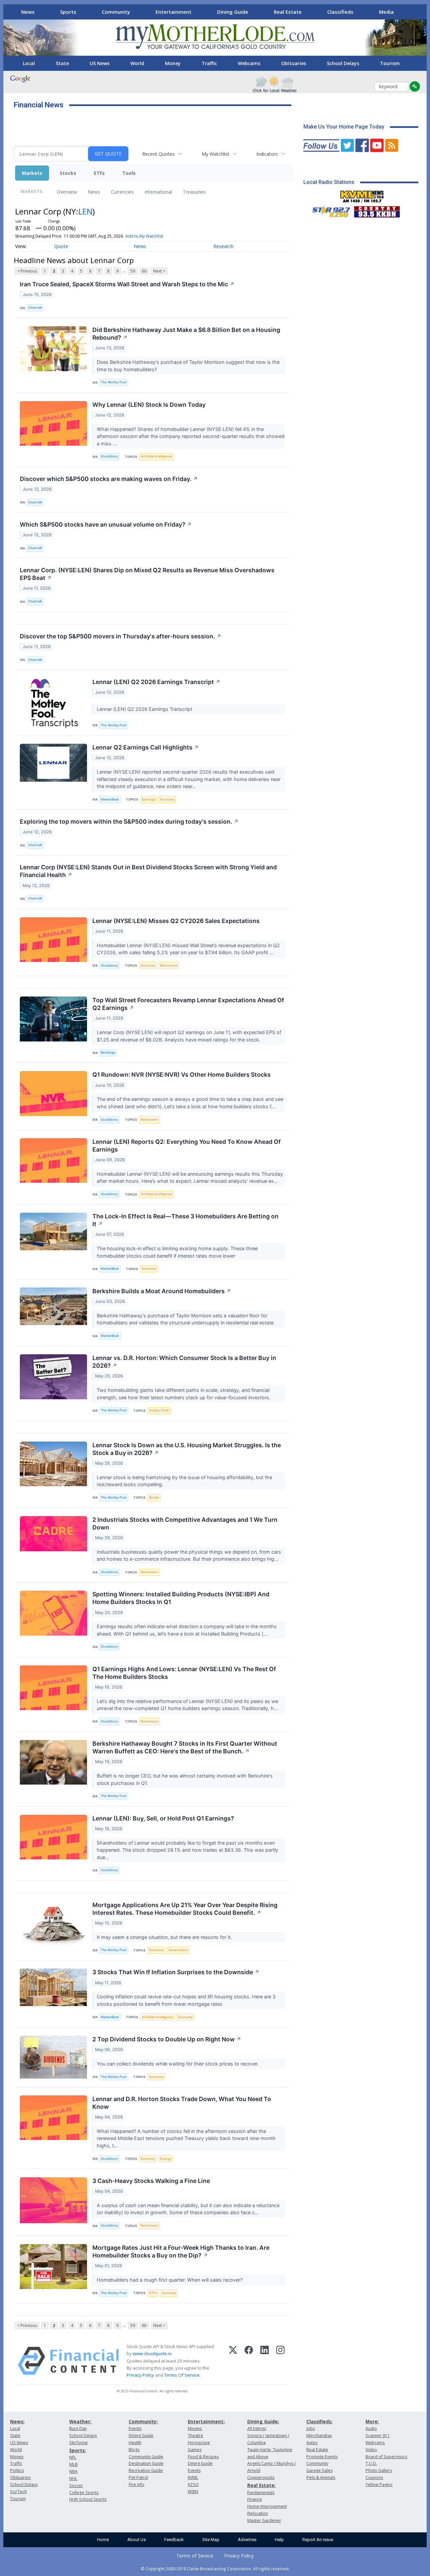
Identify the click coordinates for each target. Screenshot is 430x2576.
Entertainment (174, 12)
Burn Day (78, 2428)
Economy (167, 799)
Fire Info (137, 2485)
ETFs (99, 173)
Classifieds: (319, 2421)
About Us (137, 2540)
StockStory (109, 456)
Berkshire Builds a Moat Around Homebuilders (162, 1291)
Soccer (76, 2486)
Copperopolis (261, 2477)
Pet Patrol (138, 2477)
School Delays (343, 63)
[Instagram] (280, 2361)
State (62, 63)
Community (116, 12)
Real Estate (288, 12)
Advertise (247, 2540)
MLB (73, 2464)
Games (195, 2450)
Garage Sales (319, 2470)
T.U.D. (371, 2463)
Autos (312, 2443)
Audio (371, 2428)
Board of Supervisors (386, 2457)
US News (100, 63)
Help (279, 2540)
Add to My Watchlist (144, 236)
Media (386, 12)
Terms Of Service (182, 2375)
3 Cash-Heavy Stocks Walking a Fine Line (151, 2181)
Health (135, 2443)
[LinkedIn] (265, 2361)
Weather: (80, 2421)
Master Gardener (264, 2520)
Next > (159, 271)
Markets (32, 173)
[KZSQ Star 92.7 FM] (328, 210)
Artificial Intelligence (157, 456)
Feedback (174, 2540)
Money (173, 63)
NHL (73, 2478)
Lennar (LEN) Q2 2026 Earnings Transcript (156, 682)
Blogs (134, 2450)
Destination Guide (146, 2463)
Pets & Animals (321, 2477)
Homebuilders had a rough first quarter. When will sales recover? (170, 2280)
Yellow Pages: (379, 2485)
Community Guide (146, 2457)
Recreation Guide (146, 2470)
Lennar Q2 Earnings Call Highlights (146, 747)
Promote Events (322, 2457)
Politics (17, 2470)
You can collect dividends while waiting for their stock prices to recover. (178, 2064)
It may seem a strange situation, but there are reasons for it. (165, 1937)
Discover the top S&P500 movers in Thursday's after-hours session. (121, 636)
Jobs (311, 2428)
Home (103, 2540)
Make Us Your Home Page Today (344, 127)
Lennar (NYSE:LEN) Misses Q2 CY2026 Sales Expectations (176, 921)
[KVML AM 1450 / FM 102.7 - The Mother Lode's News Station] (362, 195)
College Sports (84, 2493)
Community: (143, 2421)
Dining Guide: (263, 2421)
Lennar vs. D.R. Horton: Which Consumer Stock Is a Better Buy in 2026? (184, 1362)
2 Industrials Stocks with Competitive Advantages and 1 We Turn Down (185, 1523)
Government (178, 1950)
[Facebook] (249, 2361)
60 (144, 271)
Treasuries (194, 192)
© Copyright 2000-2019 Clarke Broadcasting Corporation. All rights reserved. (215, 2569)
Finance (255, 2499)
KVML (193, 2477)
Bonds (154, 1497)
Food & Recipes (203, 2457)
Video (371, 2450)
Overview (67, 192)
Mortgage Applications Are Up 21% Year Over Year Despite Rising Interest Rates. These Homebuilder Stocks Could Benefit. (185, 1909)
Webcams (249, 63)
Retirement (169, 965)
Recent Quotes (158, 154)
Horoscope (199, 2443)
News (28, 12)
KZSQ (193, 2485)
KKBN (193, 2492)
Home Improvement (267, 2506)
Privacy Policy (140, 2375)
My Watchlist (216, 154)
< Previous (27, 271)
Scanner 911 (378, 2436)
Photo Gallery (379, 2470)
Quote (61, 246)
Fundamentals (261, 2493)
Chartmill (35, 308)
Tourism (390, 63)
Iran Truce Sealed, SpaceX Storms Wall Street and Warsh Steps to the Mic (127, 284)
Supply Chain (159, 1410)
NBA (73, 2471)
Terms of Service (195, 2556)
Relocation (258, 2513)
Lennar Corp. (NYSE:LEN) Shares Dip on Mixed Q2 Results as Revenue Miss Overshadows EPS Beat (147, 574)
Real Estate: (262, 2485)
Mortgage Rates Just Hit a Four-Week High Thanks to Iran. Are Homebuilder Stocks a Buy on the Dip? (181, 2251)
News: (17, 2421)
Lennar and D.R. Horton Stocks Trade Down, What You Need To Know (182, 2103)
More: (372, 2421)
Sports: (78, 2450)
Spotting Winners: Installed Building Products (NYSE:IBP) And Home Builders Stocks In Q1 (181, 1598)
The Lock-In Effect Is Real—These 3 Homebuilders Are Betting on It (185, 1220)
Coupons (374, 2477)
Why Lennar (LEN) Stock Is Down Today (149, 405)
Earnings (148, 799)
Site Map (211, 2540)
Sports (68, 12)
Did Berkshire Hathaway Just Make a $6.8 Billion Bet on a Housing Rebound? (186, 334)
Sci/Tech (18, 2492)
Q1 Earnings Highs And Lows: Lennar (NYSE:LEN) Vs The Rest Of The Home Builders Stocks (184, 1673)
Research (223, 246)
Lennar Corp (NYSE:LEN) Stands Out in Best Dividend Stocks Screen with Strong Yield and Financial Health (148, 871)
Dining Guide (233, 12)
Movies (195, 2428)
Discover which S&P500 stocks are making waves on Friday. (109, 479)
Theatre (196, 2436)
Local (29, 63)
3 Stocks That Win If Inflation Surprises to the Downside (176, 1972)
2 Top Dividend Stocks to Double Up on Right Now (167, 2039)
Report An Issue (318, 2540)
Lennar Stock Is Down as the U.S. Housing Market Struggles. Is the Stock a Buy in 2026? (187, 1449)
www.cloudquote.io (152, 2353)
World (137, 63)
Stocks (68, 173)
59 (133, 271)
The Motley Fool (114, 382)
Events (135, 2428)
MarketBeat (110, 799)
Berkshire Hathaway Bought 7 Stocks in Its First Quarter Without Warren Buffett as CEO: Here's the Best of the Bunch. (185, 1747)
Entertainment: (206, 2421)
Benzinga (108, 1052)
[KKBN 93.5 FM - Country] (377, 210)
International (158, 192)
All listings (257, 2428)
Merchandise (319, 2436)
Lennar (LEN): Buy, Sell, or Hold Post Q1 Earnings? (163, 1818)
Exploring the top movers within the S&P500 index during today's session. (129, 821)
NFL (73, 2457)
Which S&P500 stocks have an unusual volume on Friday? (106, 524)
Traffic (209, 63)
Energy (165, 2159)
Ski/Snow (78, 2443)
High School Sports (88, 2499)
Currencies (122, 192)
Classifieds (340, 12)
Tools (129, 173)
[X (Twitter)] (233, 2361)
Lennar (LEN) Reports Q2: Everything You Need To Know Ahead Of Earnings (187, 1146)
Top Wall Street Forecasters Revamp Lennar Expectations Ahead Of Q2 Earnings (188, 1004)
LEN (85, 211)
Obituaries (294, 63)
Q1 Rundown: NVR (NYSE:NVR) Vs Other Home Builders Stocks (182, 1075)
